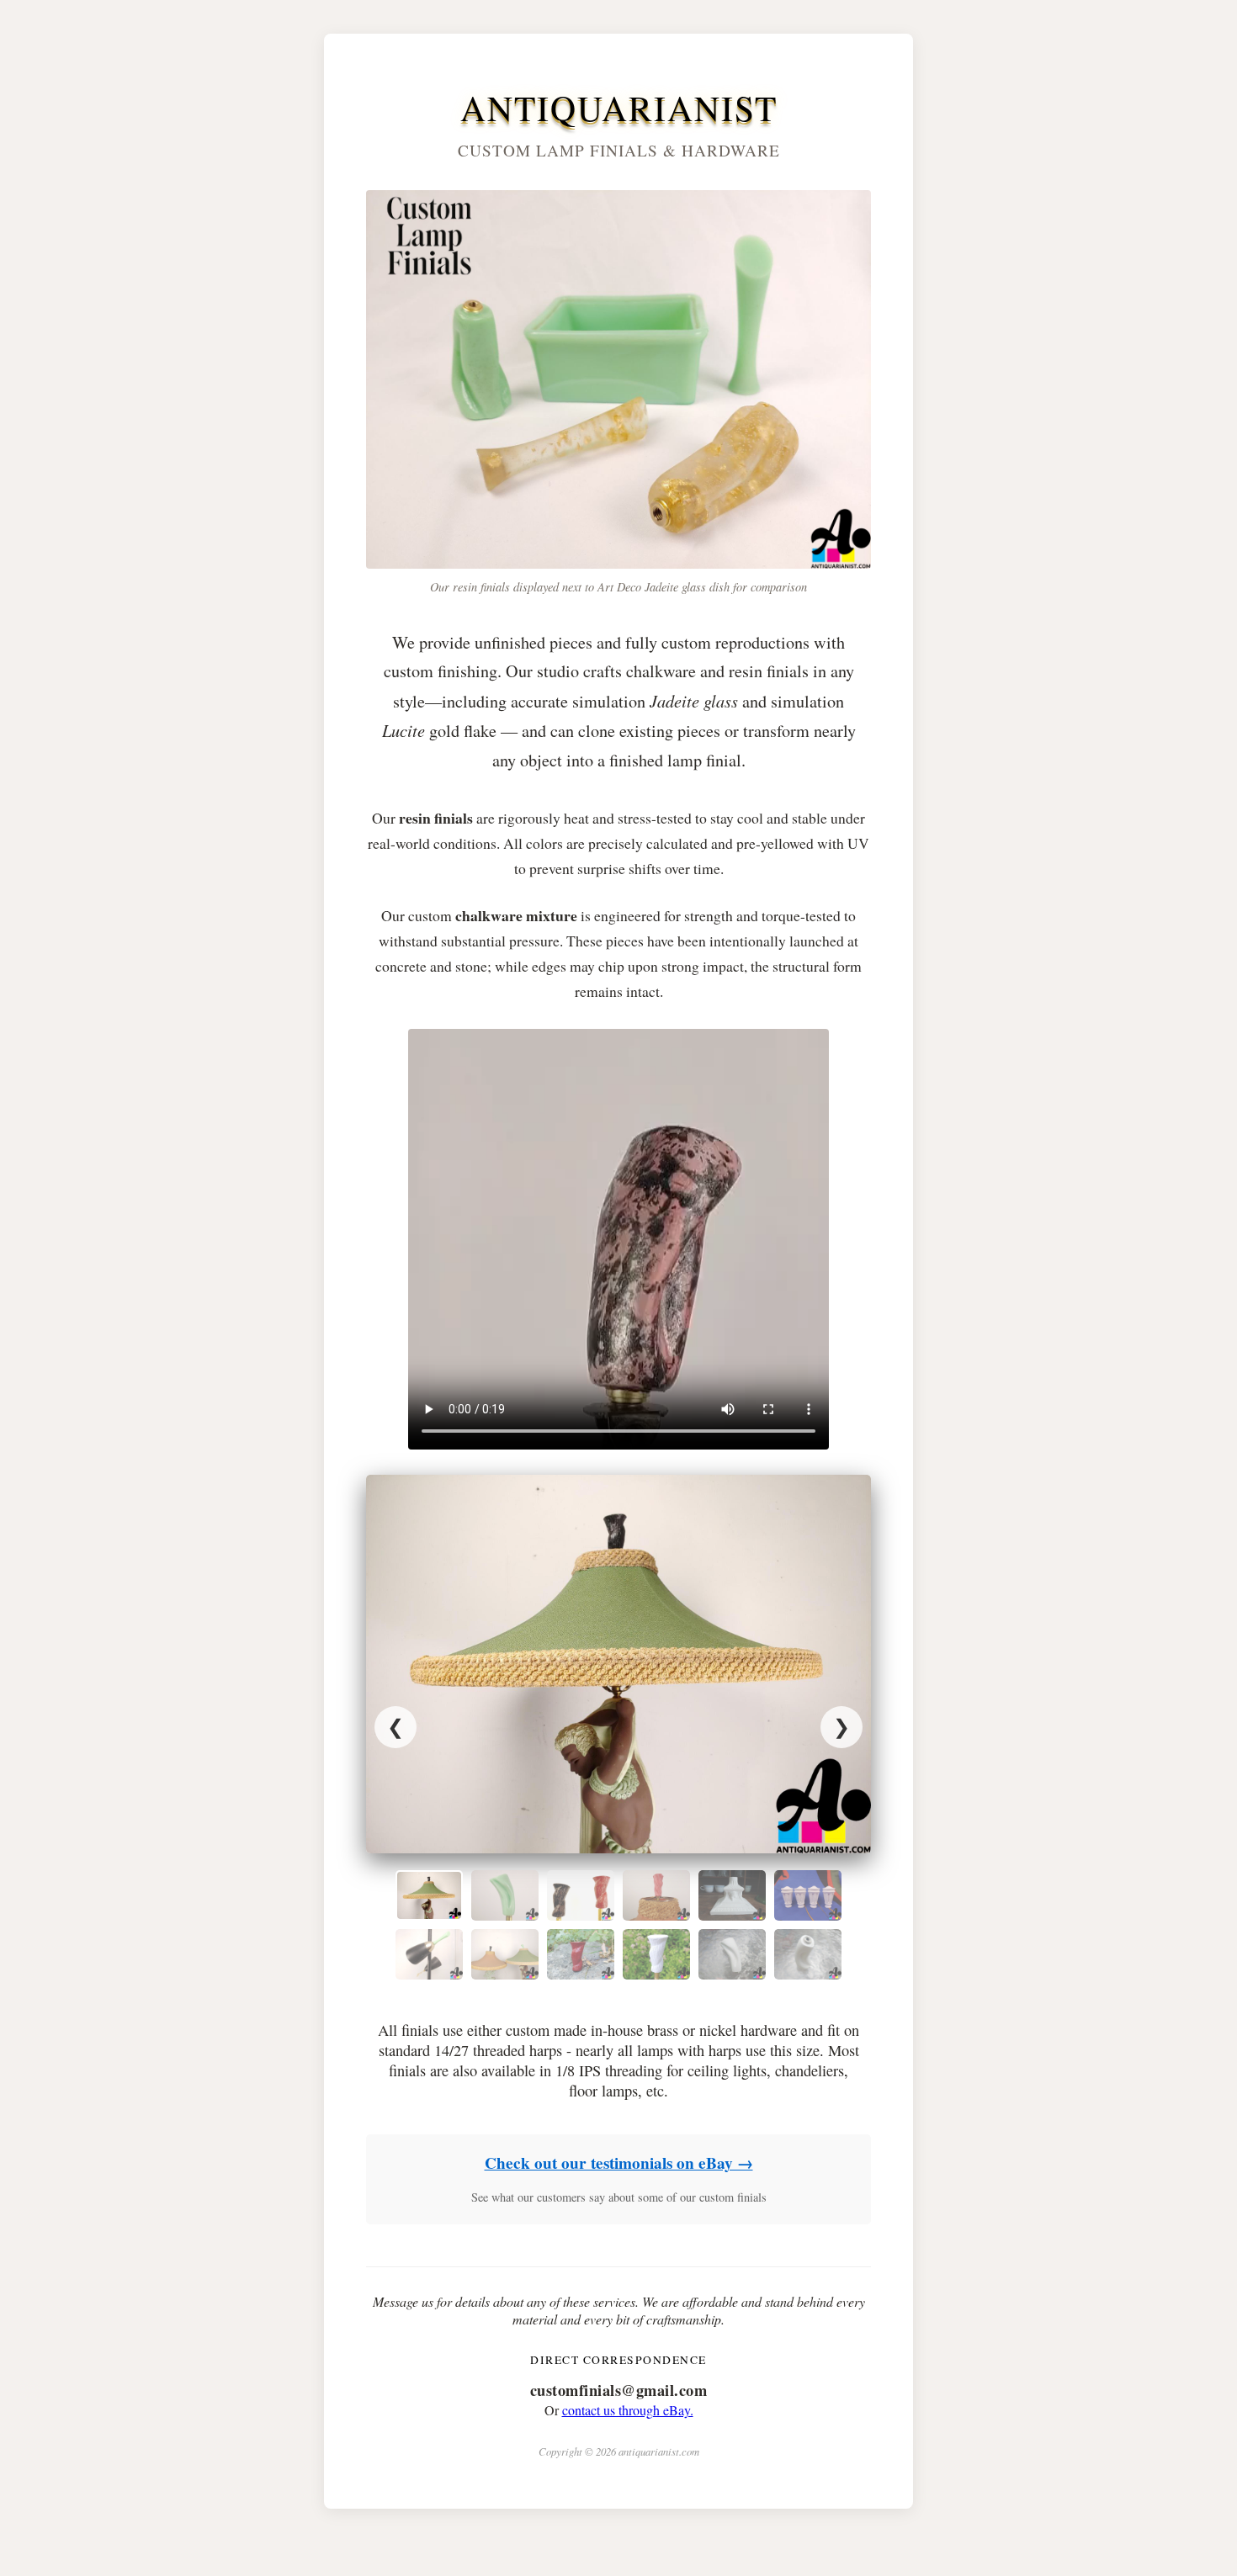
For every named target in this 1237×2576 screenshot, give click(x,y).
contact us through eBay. (628, 2410)
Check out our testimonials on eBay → (619, 2163)
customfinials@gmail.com (619, 2390)
